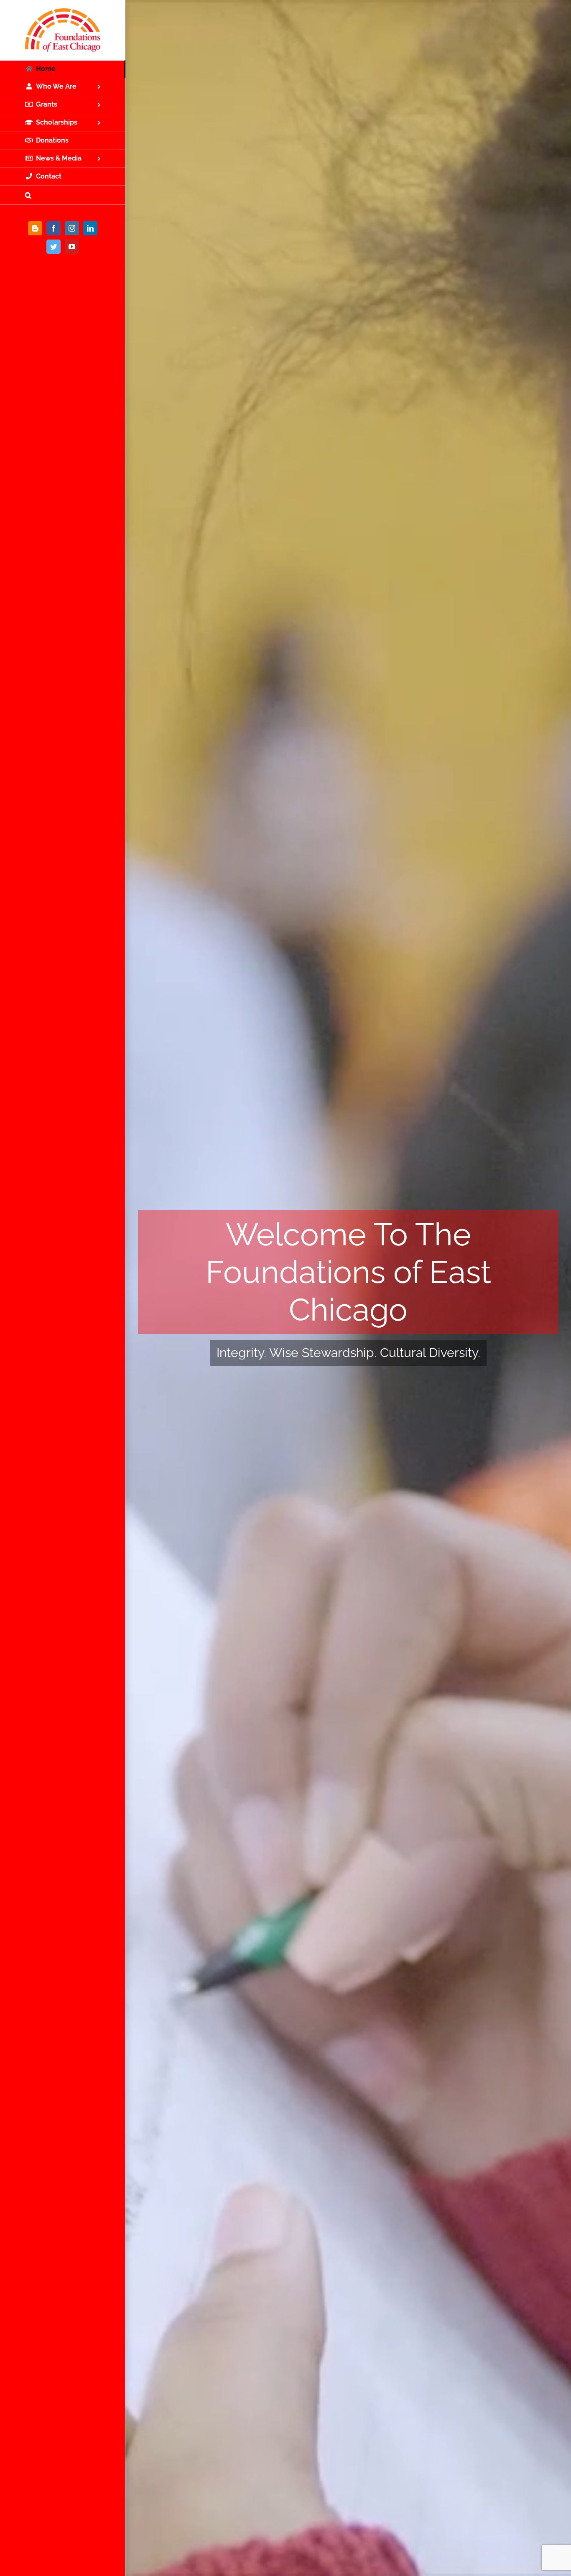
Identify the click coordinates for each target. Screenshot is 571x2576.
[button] (63, 195)
